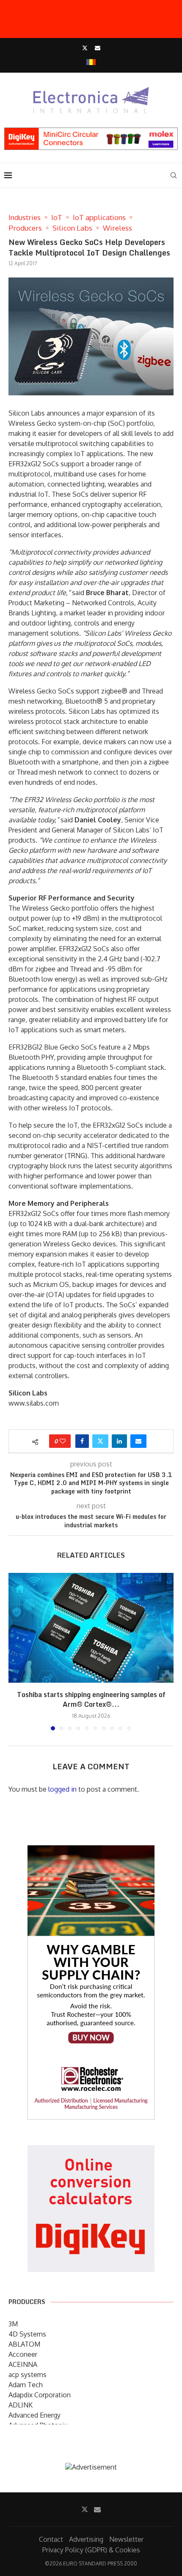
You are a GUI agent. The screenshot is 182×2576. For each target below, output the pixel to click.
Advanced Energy (34, 2415)
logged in (62, 1789)
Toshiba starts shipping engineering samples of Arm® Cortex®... (91, 1699)
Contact (51, 2539)
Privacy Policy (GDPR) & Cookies (91, 2550)
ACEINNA (23, 2364)
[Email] (98, 48)
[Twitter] (85, 48)
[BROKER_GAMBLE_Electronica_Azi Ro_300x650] (91, 1851)
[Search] (174, 175)
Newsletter (126, 2539)
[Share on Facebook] (82, 1441)
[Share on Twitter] (100, 1441)
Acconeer (23, 2354)
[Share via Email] (138, 1441)
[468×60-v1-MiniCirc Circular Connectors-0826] (91, 132)
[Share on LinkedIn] (119, 1441)
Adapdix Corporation (40, 2395)
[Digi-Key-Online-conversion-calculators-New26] (91, 2151)
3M (13, 2324)
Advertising (86, 2539)
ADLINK (21, 2405)
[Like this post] (63, 1441)
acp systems (28, 2375)
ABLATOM (24, 2344)
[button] (16, 1651)
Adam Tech (26, 2385)
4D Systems (27, 2334)
